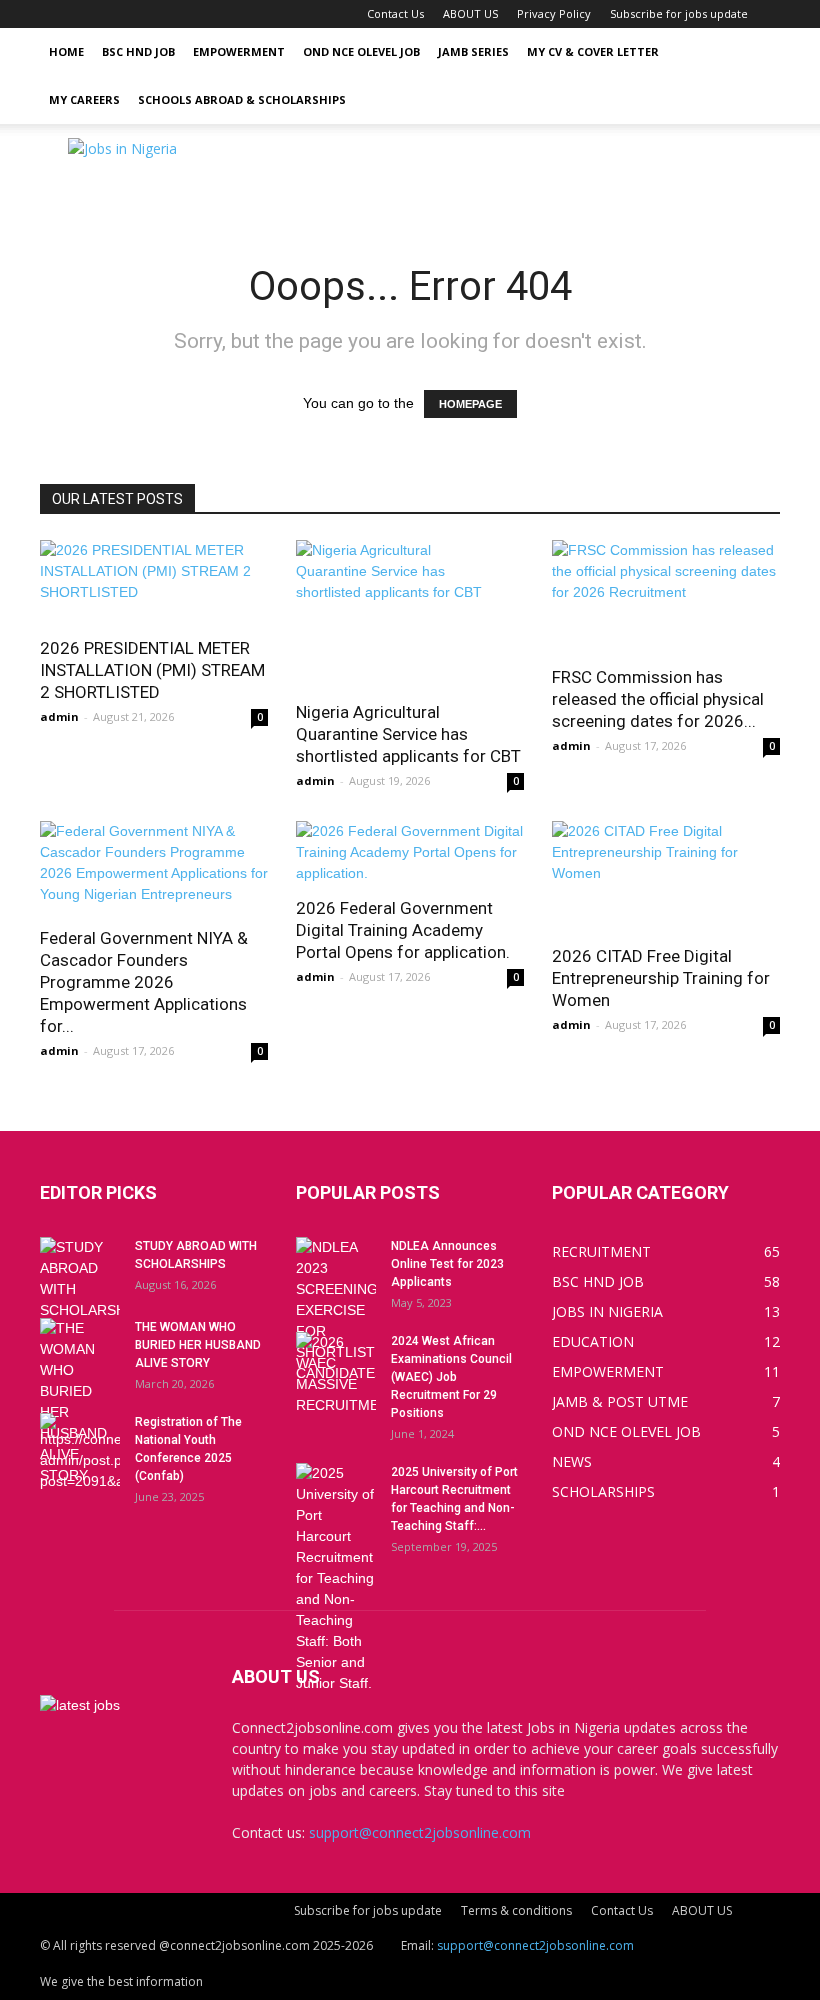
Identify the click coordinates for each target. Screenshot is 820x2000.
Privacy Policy (554, 13)
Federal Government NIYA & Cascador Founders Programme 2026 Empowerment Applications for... (144, 982)
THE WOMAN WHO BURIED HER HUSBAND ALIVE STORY (198, 1345)
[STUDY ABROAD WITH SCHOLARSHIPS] (80, 1279)
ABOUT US (470, 13)
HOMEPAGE (470, 404)
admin (59, 716)
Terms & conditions (516, 1910)
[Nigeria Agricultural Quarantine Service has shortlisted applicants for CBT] (410, 614)
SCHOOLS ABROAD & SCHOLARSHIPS (242, 99)
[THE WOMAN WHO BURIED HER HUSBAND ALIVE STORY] (80, 1402)
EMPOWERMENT (239, 51)
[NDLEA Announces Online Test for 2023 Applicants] (336, 1310)
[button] (756, 52)
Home (66, 51)
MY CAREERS (84, 99)
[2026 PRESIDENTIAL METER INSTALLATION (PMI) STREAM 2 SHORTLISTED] (154, 582)
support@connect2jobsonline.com (420, 1832)
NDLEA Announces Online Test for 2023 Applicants (447, 1264)
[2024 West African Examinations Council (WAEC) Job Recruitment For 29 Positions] (336, 1374)
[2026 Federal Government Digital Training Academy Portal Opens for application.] (410, 852)
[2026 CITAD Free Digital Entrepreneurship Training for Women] (666, 876)
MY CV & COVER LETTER (593, 51)
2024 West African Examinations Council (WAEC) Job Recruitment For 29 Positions (451, 1377)
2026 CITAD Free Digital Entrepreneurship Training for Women (661, 978)
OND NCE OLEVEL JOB (361, 51)
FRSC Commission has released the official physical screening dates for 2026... (658, 699)
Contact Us (395, 13)
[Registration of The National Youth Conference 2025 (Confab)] (80, 1452)
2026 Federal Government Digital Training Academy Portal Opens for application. (403, 930)
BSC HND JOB (138, 51)
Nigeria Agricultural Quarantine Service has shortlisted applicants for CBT (408, 734)
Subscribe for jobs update (679, 13)
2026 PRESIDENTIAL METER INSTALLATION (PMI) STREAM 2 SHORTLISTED (152, 670)
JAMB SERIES (473, 51)
